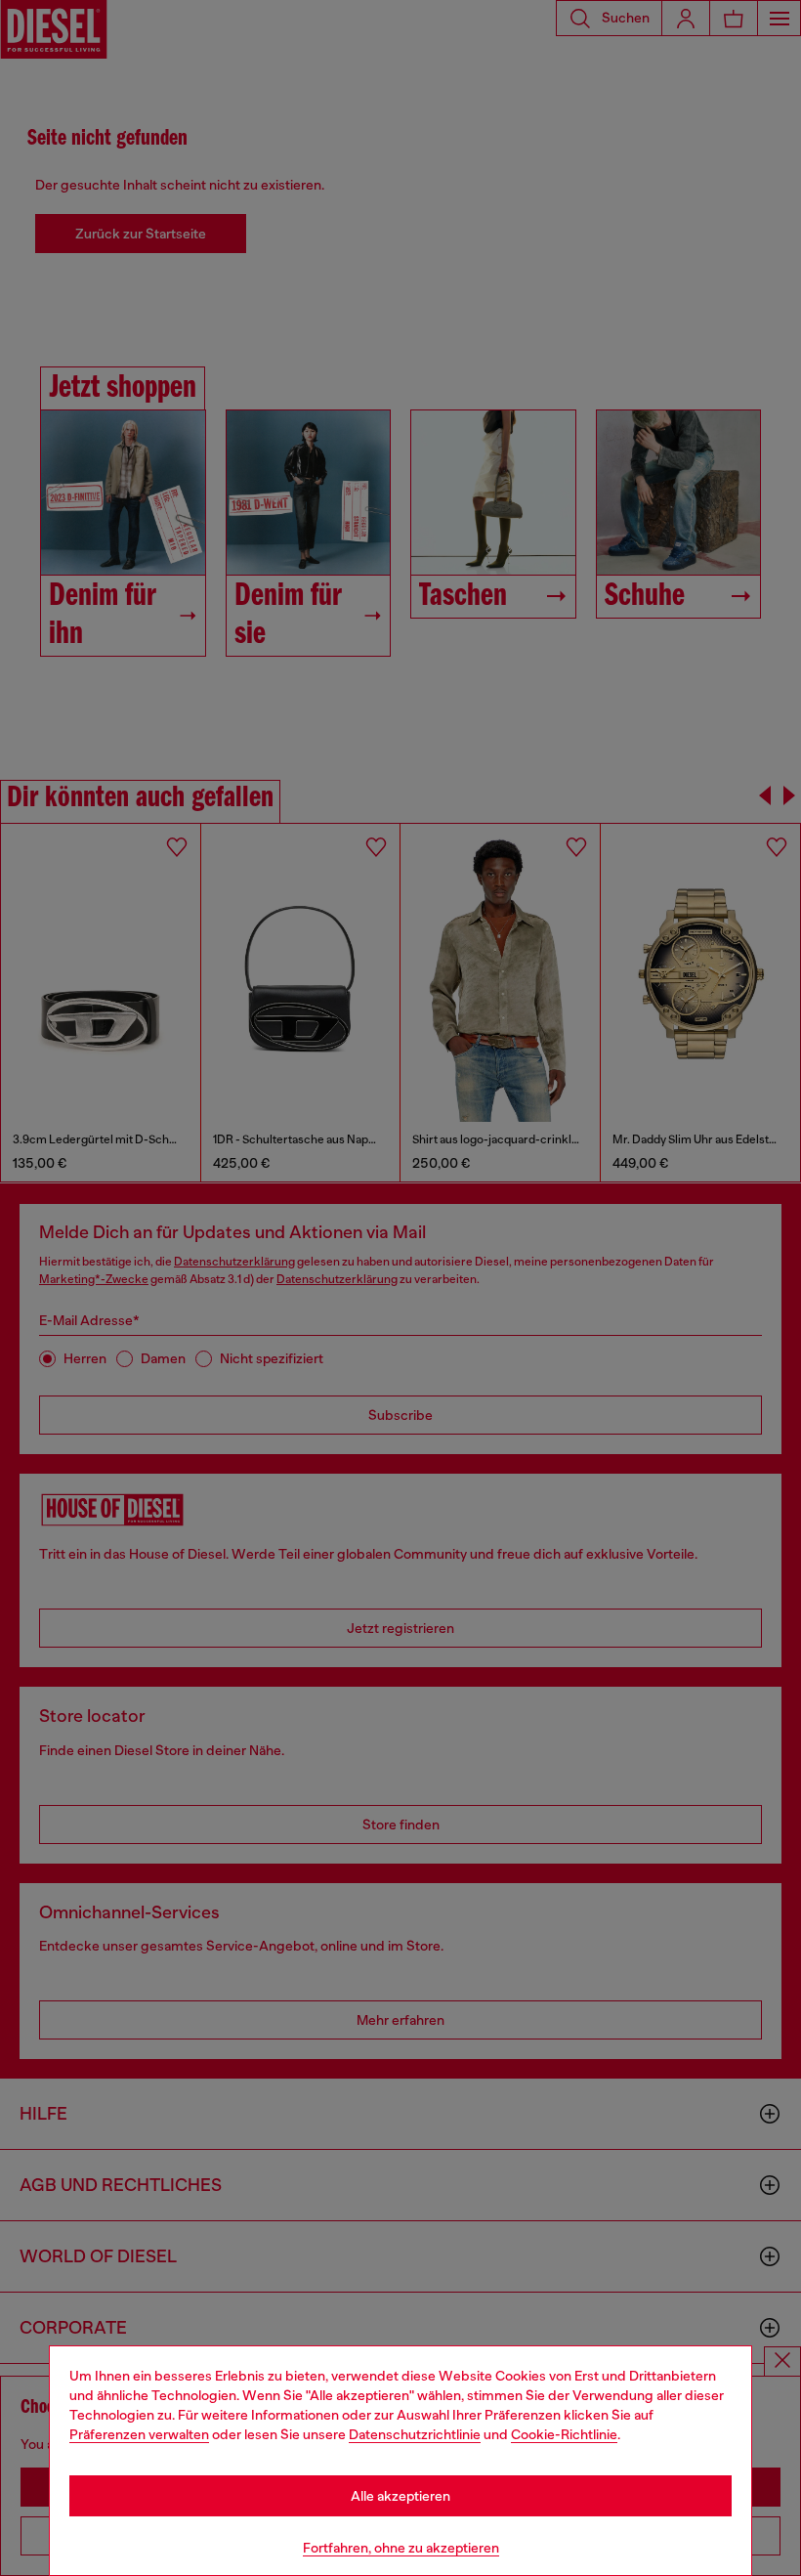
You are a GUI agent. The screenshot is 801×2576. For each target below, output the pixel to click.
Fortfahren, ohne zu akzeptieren (401, 2548)
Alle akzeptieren (400, 2496)
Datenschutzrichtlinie (415, 2434)
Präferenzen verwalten (139, 2434)
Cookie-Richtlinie (564, 2434)
